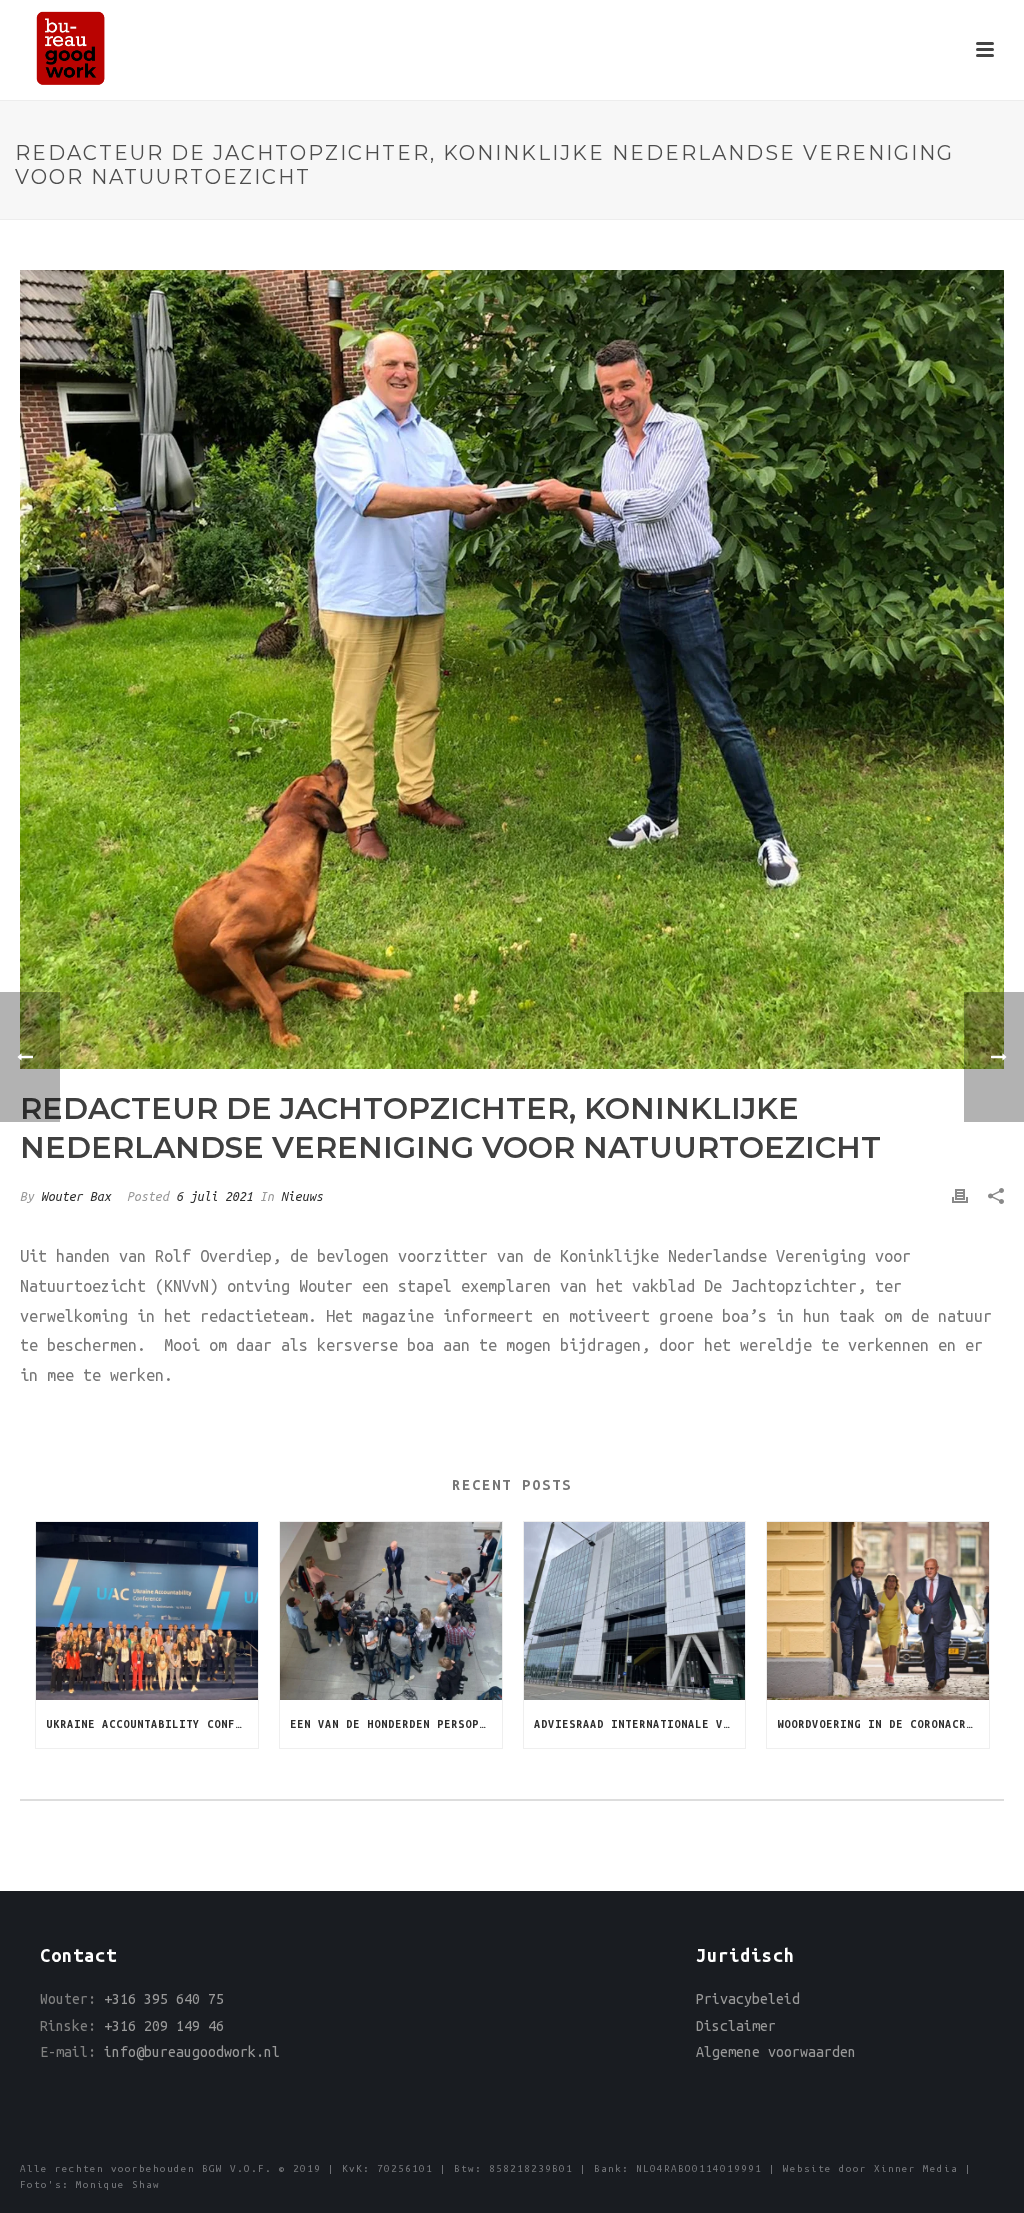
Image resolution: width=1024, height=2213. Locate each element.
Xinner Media (916, 2168)
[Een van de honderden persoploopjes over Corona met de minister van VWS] (391, 1611)
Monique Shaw (118, 2184)
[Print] (960, 1196)
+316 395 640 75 (164, 1999)
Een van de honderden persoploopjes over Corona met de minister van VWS (396, 1724)
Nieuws (302, 1196)
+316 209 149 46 (164, 2026)
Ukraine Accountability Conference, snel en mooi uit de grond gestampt (152, 1724)
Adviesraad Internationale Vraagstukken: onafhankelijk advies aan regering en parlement (640, 1724)
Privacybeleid (748, 1999)
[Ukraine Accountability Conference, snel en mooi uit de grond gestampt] (147, 1611)
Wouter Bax (76, 1196)
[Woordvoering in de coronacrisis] (878, 1611)
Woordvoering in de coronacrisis (883, 1724)
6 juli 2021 (214, 1196)
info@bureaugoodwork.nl (192, 2052)
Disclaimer (736, 2026)
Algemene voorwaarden (776, 2052)
